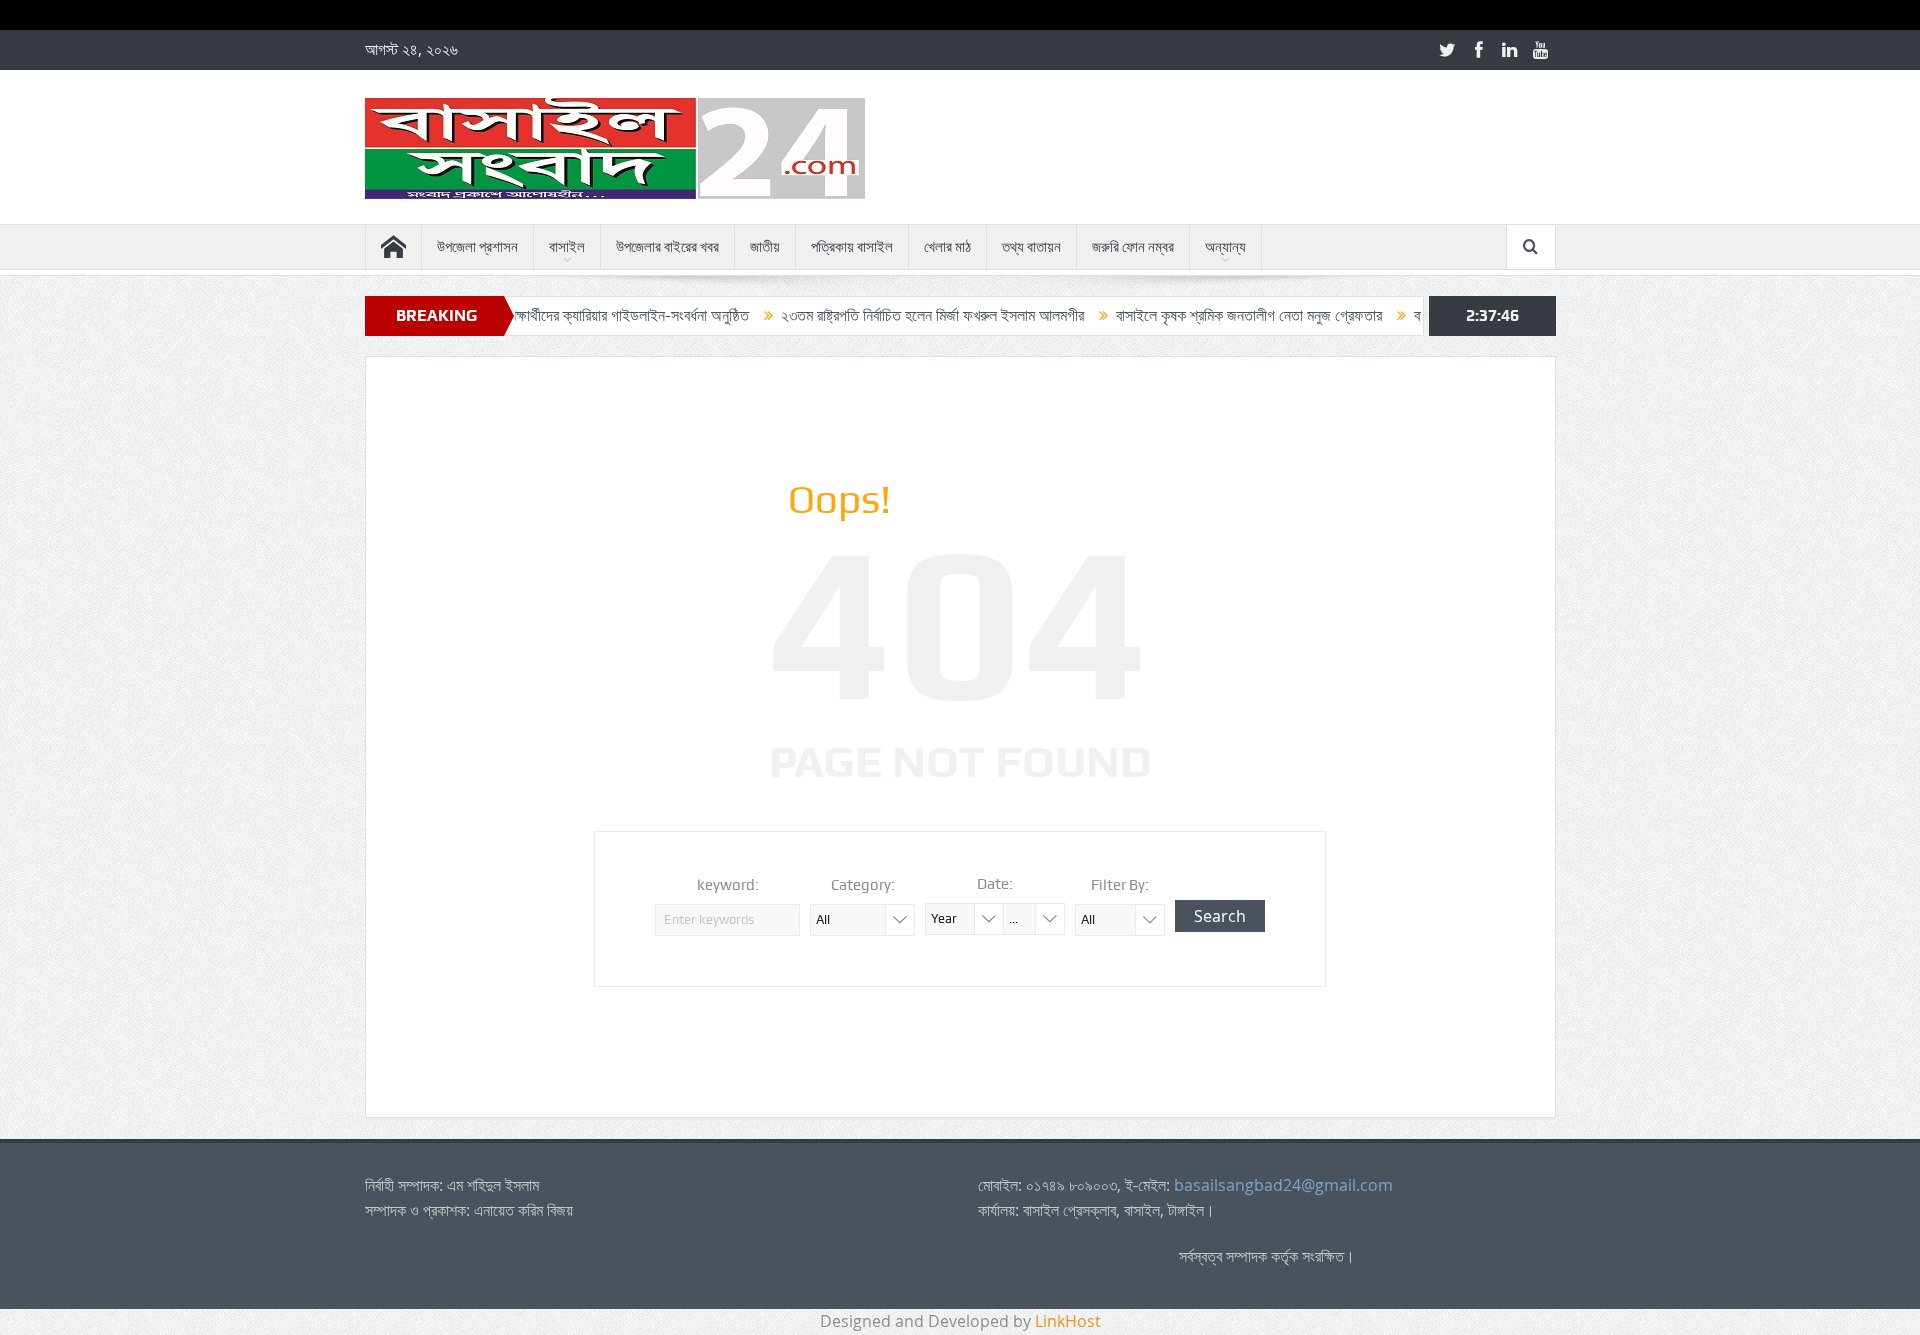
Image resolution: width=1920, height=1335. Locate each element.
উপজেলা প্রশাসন (477, 247)
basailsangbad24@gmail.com (1283, 1185)
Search (1220, 916)
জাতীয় (765, 247)
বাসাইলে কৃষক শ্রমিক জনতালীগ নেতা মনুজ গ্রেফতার (1211, 315)
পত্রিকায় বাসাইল (852, 247)
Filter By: (1120, 885)
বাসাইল (567, 247)
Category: (863, 885)
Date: (995, 884)
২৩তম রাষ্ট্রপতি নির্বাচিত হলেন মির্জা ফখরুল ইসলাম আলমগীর (894, 315)
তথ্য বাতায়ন (1031, 247)
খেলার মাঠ (947, 247)
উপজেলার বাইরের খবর (667, 247)
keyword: (728, 885)
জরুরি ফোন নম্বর (1133, 247)
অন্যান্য (1225, 247)
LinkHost (1068, 1321)
